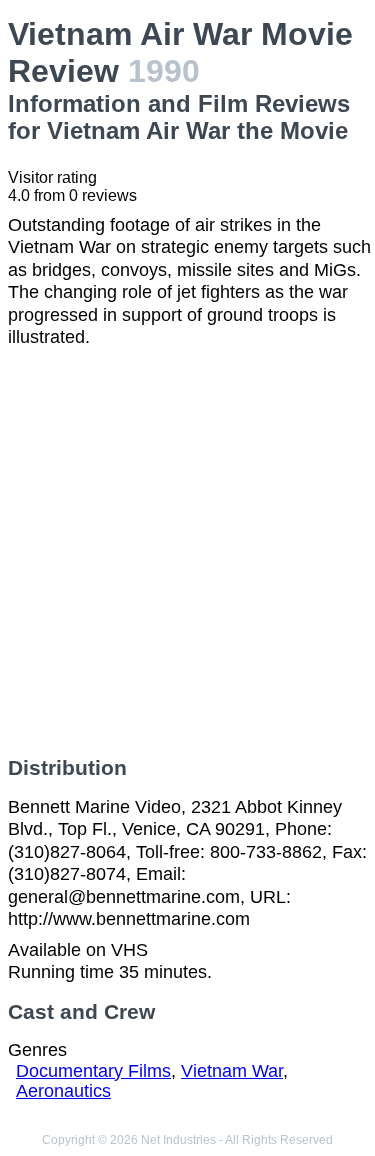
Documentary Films (93, 1071)
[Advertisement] (187, 552)
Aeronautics (63, 1091)
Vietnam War (232, 1071)
